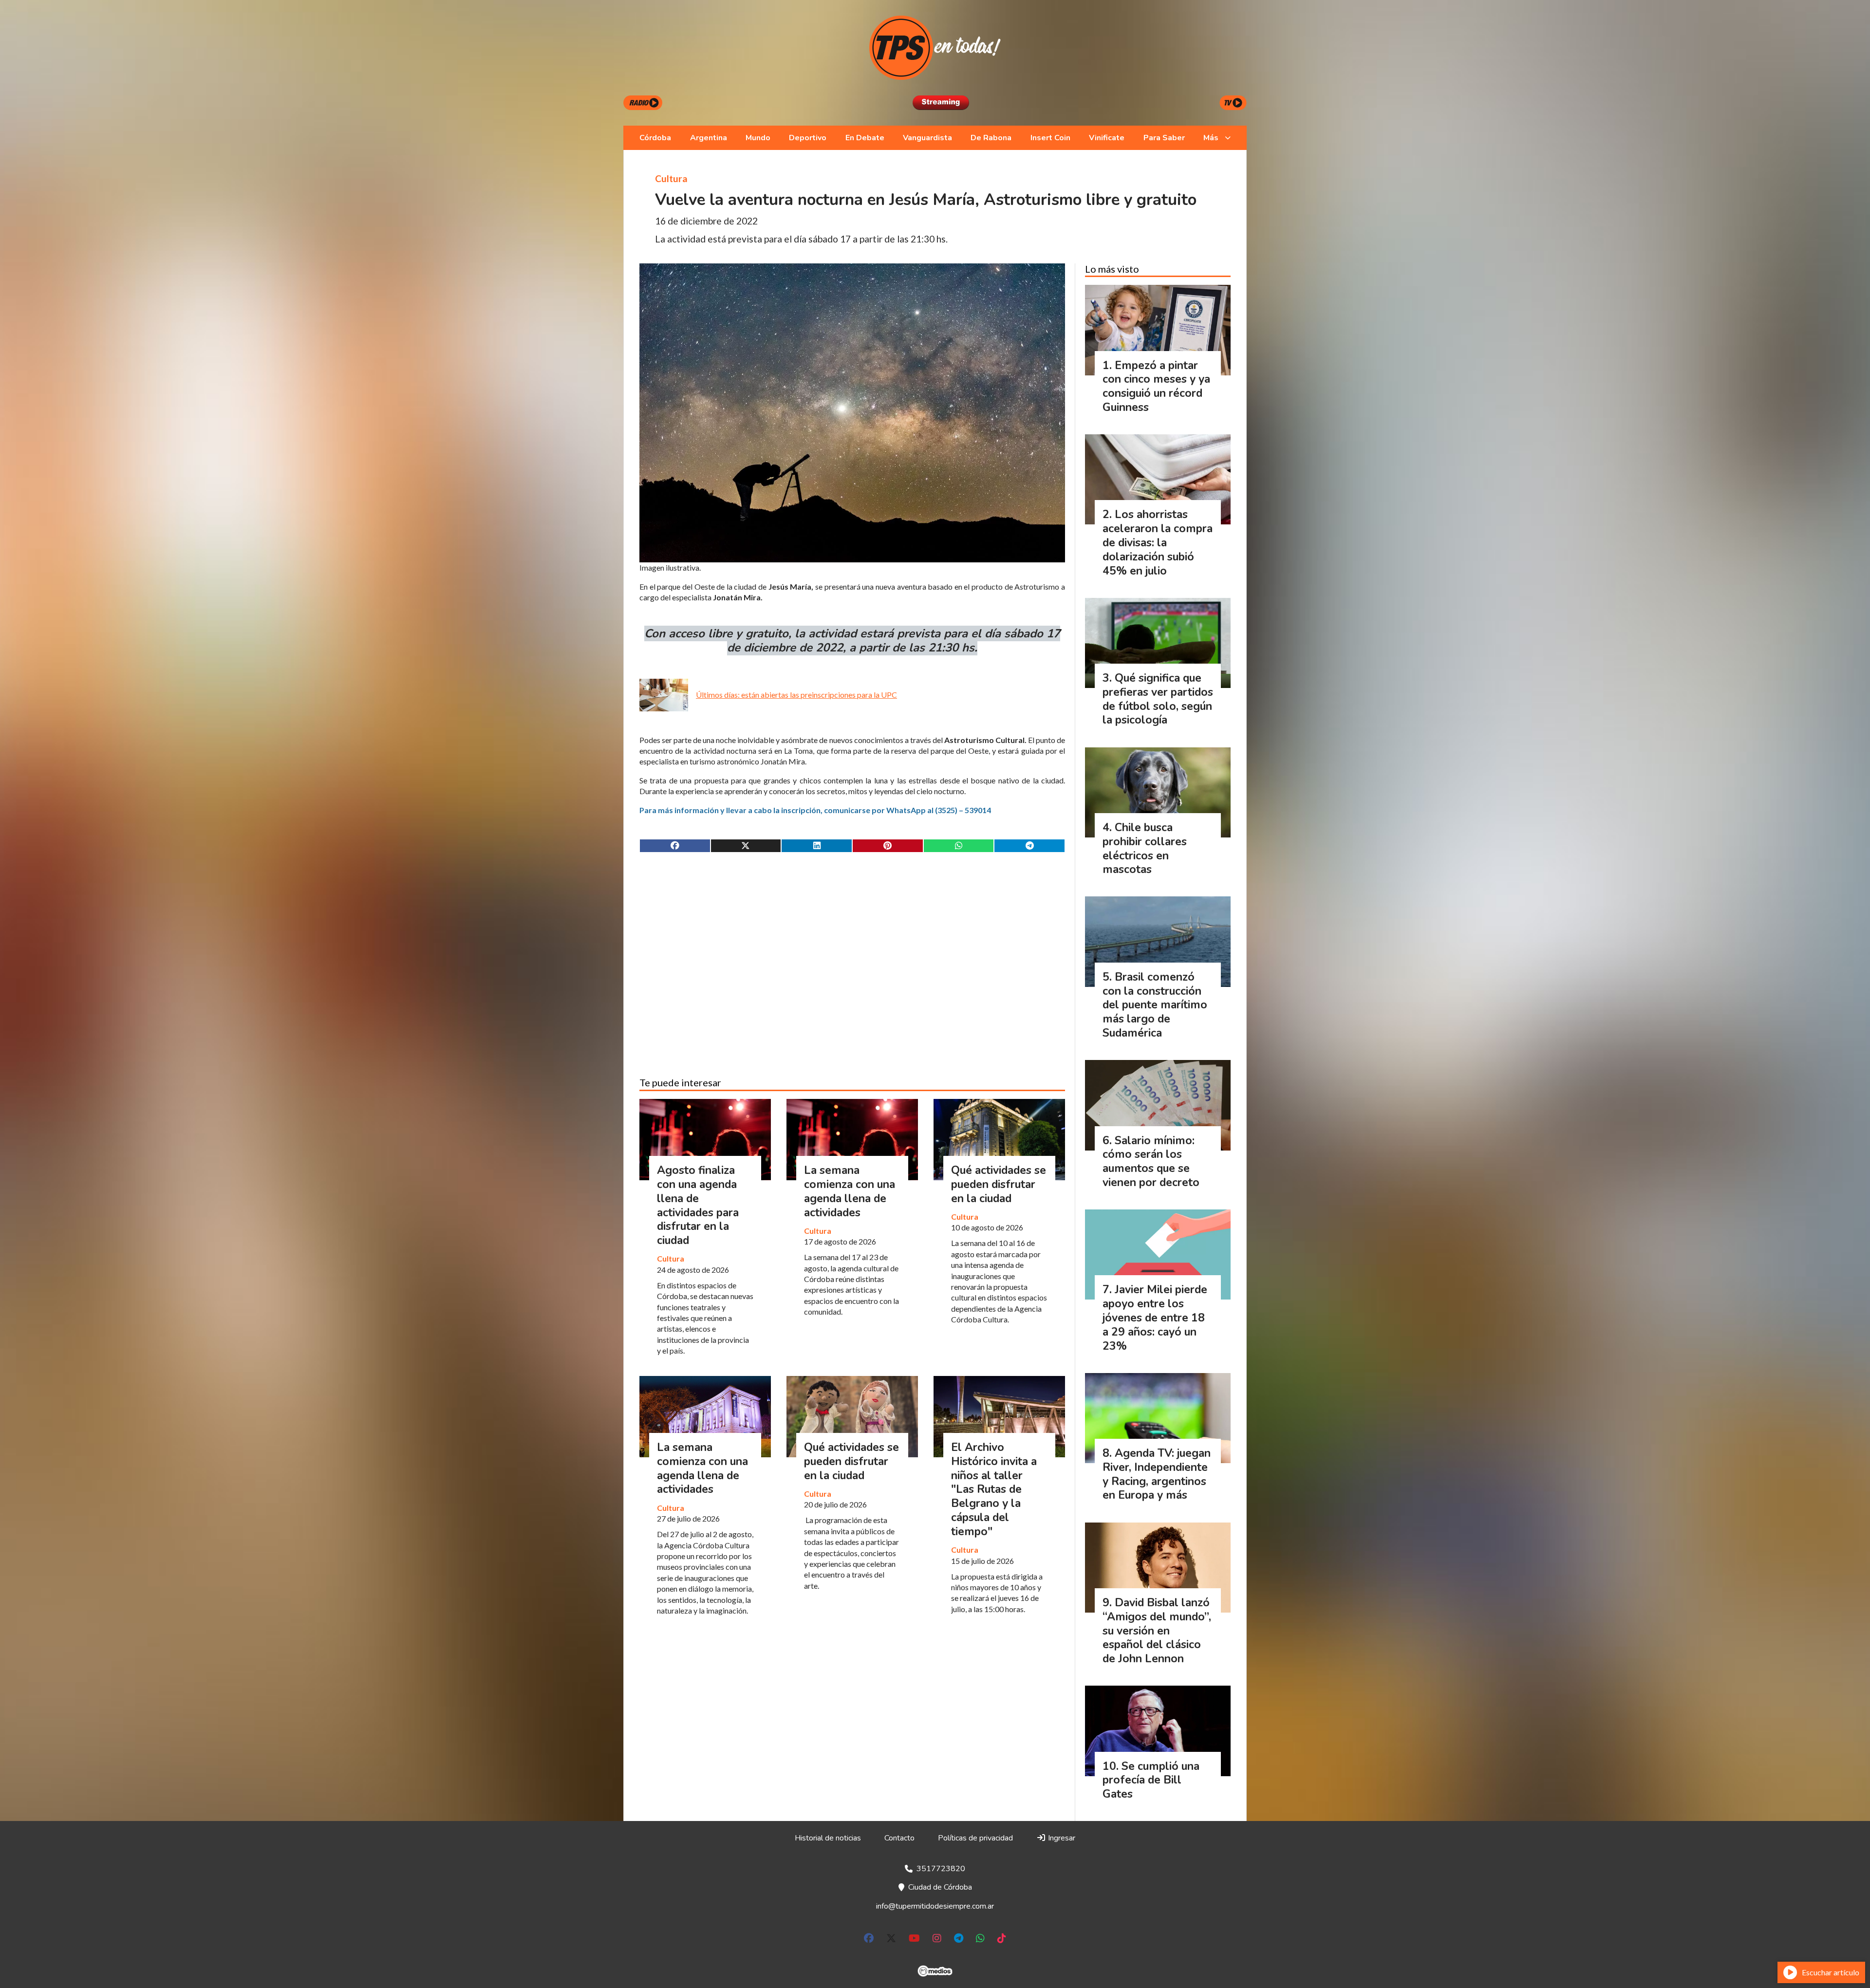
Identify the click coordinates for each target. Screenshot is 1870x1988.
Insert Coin (1050, 138)
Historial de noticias (828, 1838)
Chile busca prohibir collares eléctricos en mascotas (1145, 848)
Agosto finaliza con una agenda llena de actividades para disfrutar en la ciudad (698, 1205)
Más (1211, 138)
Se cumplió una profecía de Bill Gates (1151, 1780)
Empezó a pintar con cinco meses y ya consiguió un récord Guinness (1156, 386)
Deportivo (808, 138)
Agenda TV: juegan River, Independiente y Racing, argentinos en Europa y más (1157, 1474)
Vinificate (1107, 138)
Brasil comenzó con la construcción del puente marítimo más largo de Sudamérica (1155, 1005)
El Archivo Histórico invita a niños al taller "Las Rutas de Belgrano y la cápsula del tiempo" (994, 1489)
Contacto (899, 1838)
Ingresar (1061, 1838)
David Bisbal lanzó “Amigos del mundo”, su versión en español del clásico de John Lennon (1157, 1631)
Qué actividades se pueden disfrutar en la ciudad (999, 1184)
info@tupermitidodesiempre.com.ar (935, 1906)
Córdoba (655, 138)
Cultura (671, 178)
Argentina (709, 138)
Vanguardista (927, 138)
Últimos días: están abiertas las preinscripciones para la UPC (796, 695)
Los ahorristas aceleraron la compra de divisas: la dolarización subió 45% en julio (1158, 542)
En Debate (865, 138)
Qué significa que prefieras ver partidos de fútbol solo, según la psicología (1158, 699)
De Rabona (991, 138)
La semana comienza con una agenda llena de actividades (850, 1191)
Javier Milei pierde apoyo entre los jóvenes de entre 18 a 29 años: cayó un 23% (1155, 1318)
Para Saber (1164, 138)
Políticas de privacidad (975, 1838)
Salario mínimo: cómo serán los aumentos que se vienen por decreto (1151, 1161)
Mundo (758, 138)
